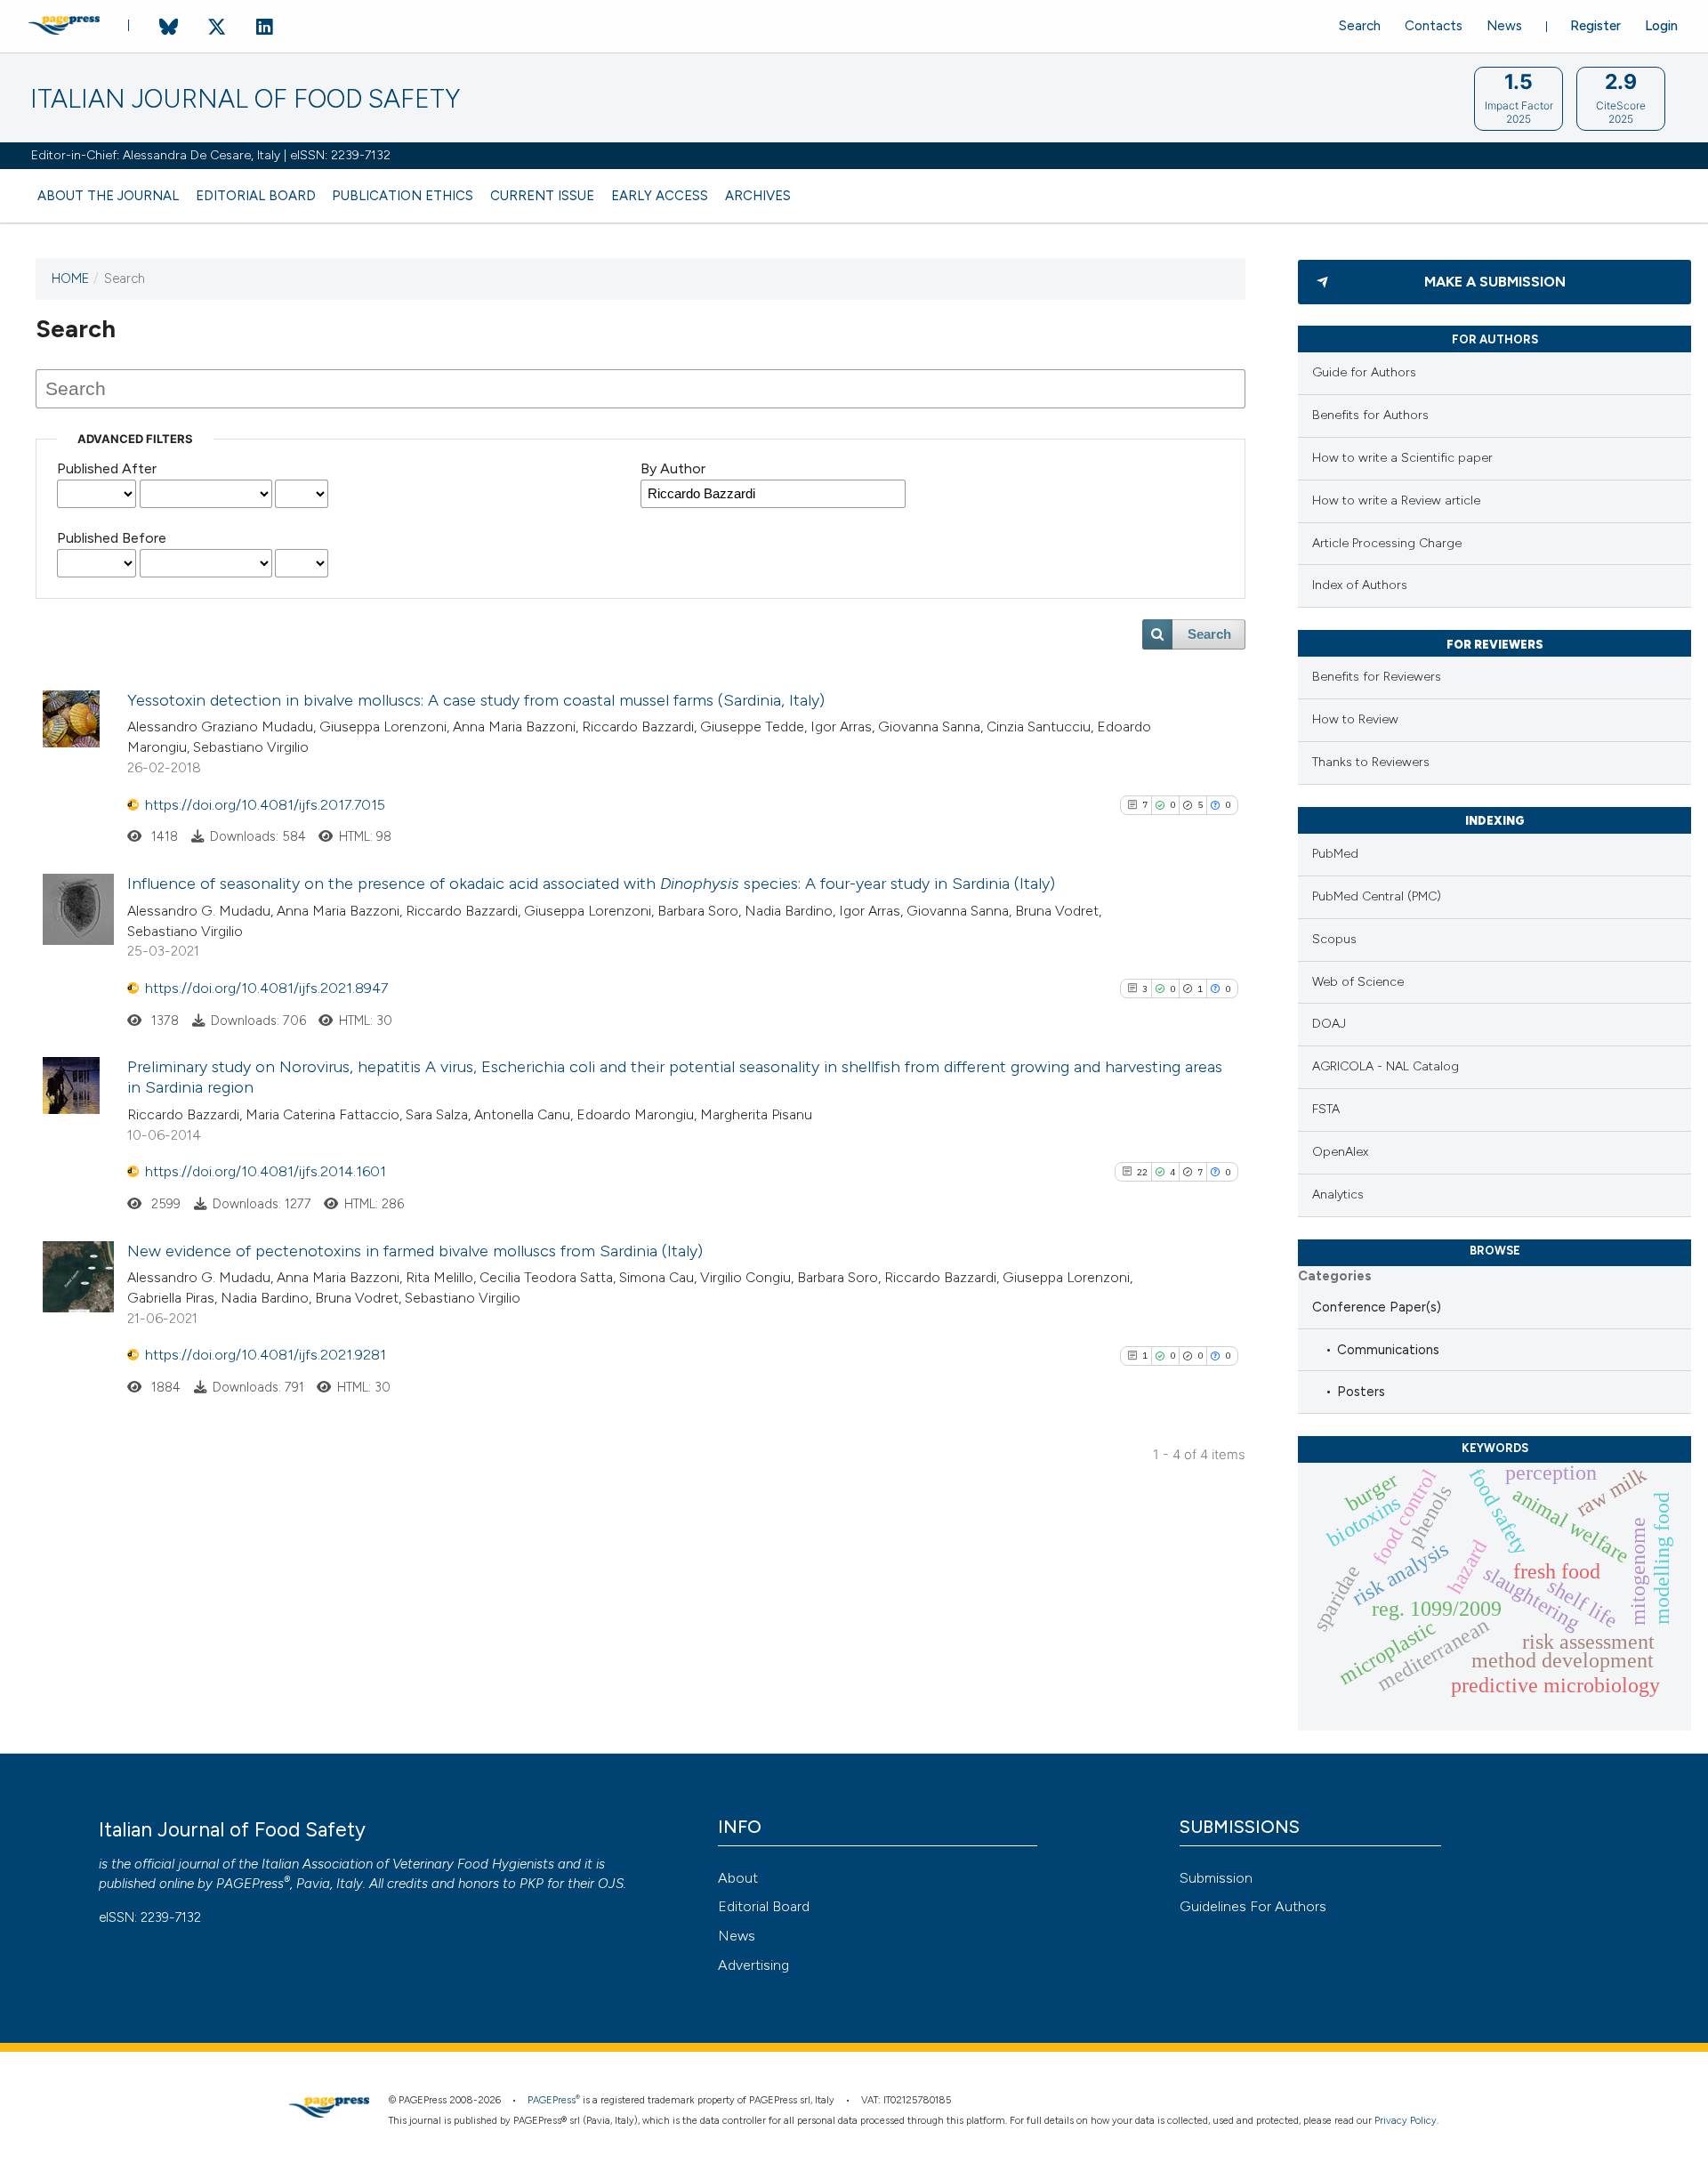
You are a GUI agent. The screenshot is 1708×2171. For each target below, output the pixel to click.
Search (1360, 26)
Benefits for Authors (1370, 415)
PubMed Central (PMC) (1377, 896)
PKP (532, 1884)
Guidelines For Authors (1253, 1906)
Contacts (1434, 26)
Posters (1361, 1392)
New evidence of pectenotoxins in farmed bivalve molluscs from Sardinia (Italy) (415, 1251)
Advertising (753, 1965)
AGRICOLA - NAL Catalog (1386, 1066)
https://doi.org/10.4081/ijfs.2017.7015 (265, 805)
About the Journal (108, 196)
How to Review (1355, 719)
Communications (1388, 1350)
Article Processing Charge (1387, 543)
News (1504, 26)
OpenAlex (1340, 1152)
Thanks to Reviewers (1371, 762)
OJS (611, 1884)
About (738, 1878)
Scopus (1334, 939)
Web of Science (1358, 982)
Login (1661, 26)
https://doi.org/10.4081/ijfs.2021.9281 (266, 1355)
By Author (673, 468)
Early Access (660, 196)
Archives (758, 196)
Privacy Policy (1406, 2121)
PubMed (1335, 854)
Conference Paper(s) (1377, 1307)
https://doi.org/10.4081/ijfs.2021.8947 (266, 988)
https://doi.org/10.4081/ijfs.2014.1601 (266, 1171)
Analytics (1338, 1194)
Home (70, 278)
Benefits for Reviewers (1377, 677)
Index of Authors (1360, 585)
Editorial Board (256, 196)
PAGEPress (250, 1884)
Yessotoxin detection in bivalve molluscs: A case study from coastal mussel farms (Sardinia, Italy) (476, 700)
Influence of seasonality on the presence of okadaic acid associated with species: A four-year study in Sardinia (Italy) (591, 884)
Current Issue (542, 196)
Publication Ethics (403, 196)
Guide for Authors (1364, 372)
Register (1595, 26)
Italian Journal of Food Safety (245, 99)
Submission (1216, 1878)
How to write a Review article (1396, 500)
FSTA (1326, 1109)
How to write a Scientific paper (1402, 458)
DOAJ (1329, 1024)
